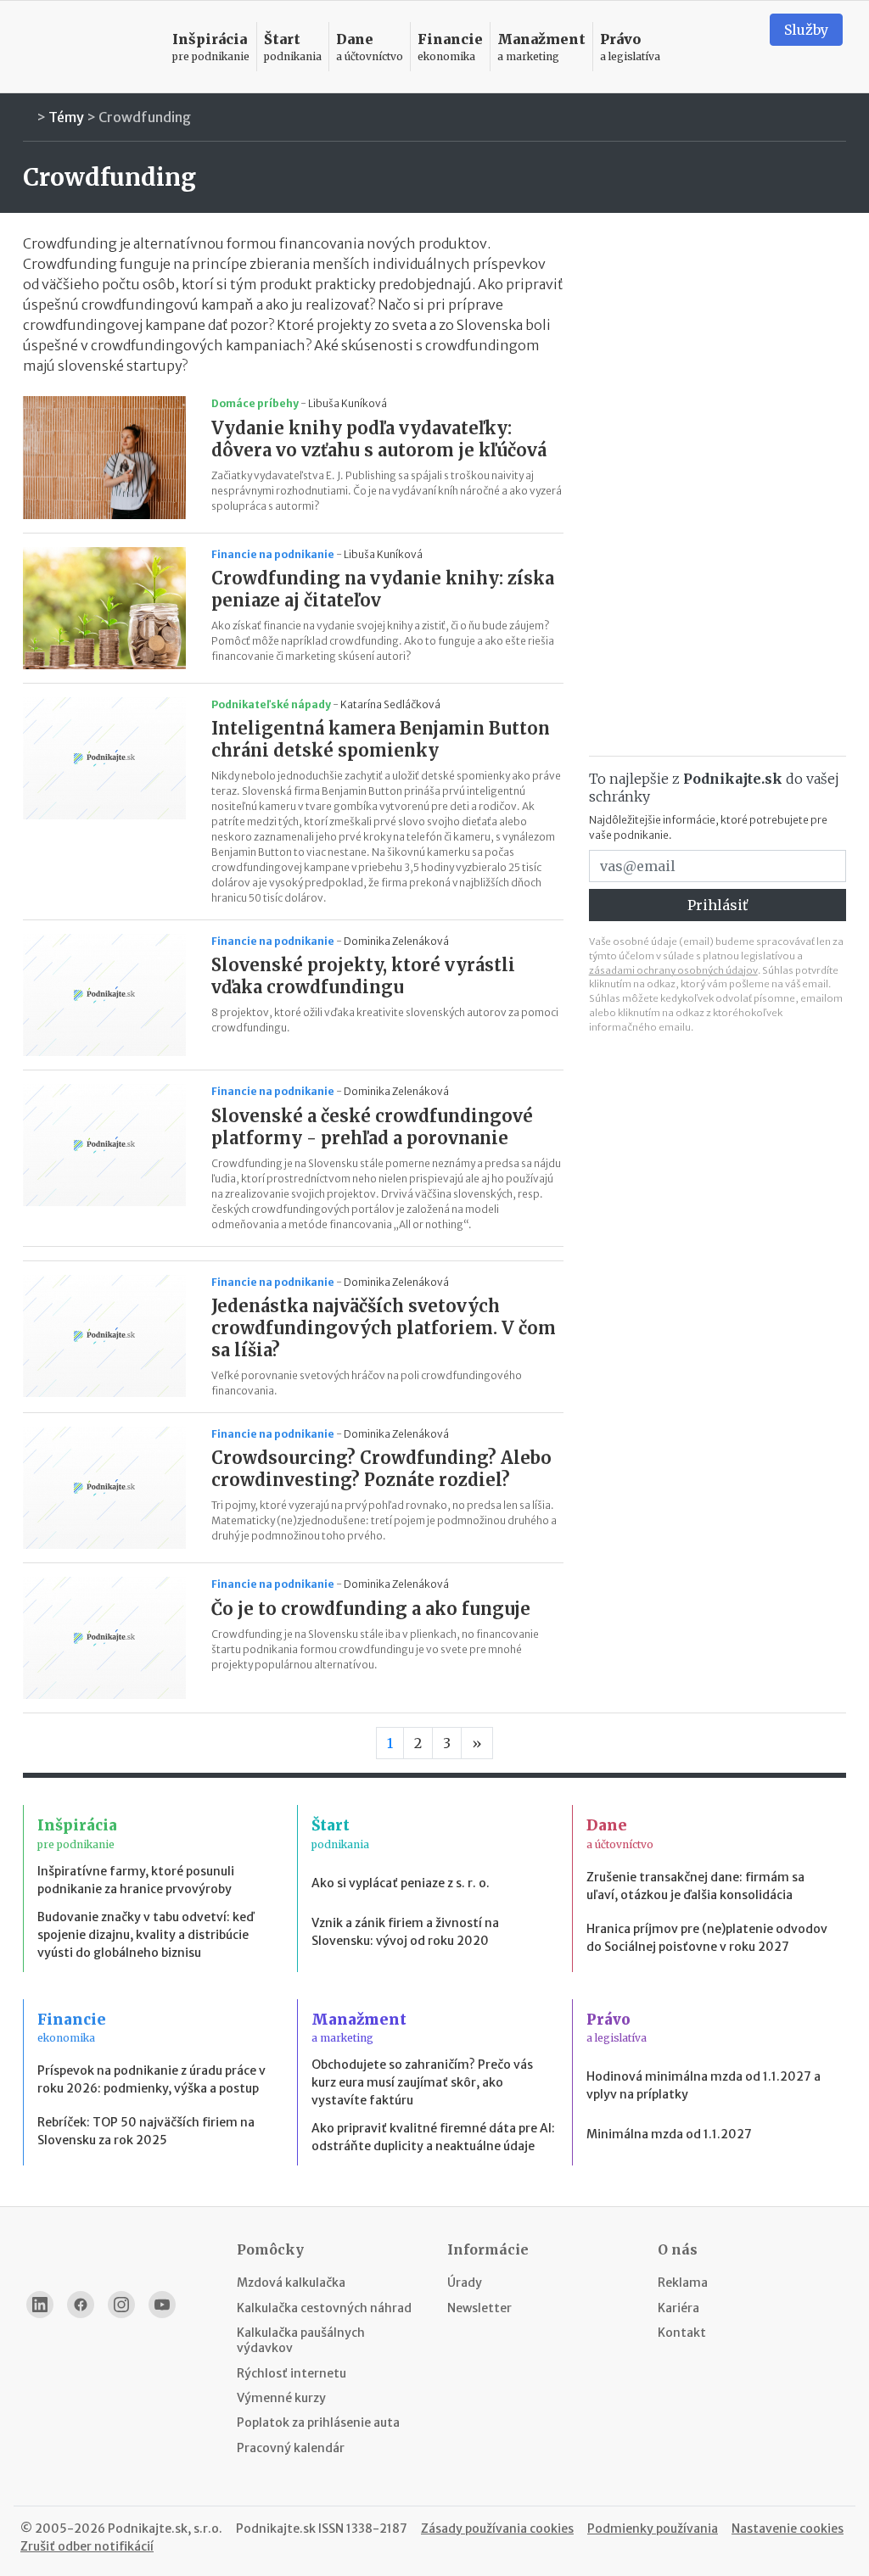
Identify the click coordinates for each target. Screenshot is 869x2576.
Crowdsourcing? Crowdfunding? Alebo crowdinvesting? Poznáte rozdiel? (381, 1469)
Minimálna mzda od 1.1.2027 (669, 2134)
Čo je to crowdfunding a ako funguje (371, 1609)
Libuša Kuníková (348, 403)
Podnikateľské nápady (271, 704)
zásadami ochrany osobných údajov (673, 970)
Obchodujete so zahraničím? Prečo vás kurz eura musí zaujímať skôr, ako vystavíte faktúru (422, 2082)
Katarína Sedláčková (390, 704)
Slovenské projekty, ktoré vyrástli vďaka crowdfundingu (363, 976)
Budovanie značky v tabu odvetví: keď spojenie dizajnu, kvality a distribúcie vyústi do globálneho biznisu (146, 1935)
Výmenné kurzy (281, 2398)
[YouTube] (162, 2305)
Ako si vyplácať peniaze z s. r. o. (401, 1883)
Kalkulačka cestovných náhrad (324, 2308)
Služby (806, 30)
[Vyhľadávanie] (736, 47)
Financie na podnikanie (273, 554)
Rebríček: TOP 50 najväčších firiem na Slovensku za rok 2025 (146, 2131)
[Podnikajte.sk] (89, 47)
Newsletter (479, 2308)
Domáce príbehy (255, 403)
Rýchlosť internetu (292, 2373)
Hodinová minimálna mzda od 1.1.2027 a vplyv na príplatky (704, 2085)
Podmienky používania (653, 2529)
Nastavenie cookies (788, 2529)
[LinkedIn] (40, 2305)
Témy (66, 117)
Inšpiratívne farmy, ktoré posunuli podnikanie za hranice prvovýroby (136, 1880)
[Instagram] (121, 2305)
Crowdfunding (145, 117)
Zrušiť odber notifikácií (87, 2546)
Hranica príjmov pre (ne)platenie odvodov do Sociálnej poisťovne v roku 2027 (707, 1938)
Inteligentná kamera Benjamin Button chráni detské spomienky (381, 739)
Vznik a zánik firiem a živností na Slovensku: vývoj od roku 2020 (405, 1932)
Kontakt (682, 2333)
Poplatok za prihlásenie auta (318, 2422)
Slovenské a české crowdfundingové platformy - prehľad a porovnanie (372, 1127)
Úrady (465, 2283)
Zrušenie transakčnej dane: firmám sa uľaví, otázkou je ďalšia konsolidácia (695, 1886)
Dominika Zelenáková (396, 941)
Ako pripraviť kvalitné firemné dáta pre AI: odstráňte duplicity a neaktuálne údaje (433, 2137)
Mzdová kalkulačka (291, 2283)
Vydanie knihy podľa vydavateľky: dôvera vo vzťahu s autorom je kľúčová (379, 439)
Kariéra (678, 2308)
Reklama (683, 2283)
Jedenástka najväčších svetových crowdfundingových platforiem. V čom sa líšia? (384, 1328)
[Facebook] (81, 2305)
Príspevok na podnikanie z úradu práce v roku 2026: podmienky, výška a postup (151, 2079)
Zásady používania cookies (497, 2529)
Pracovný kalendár (291, 2448)
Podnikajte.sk (276, 2529)
